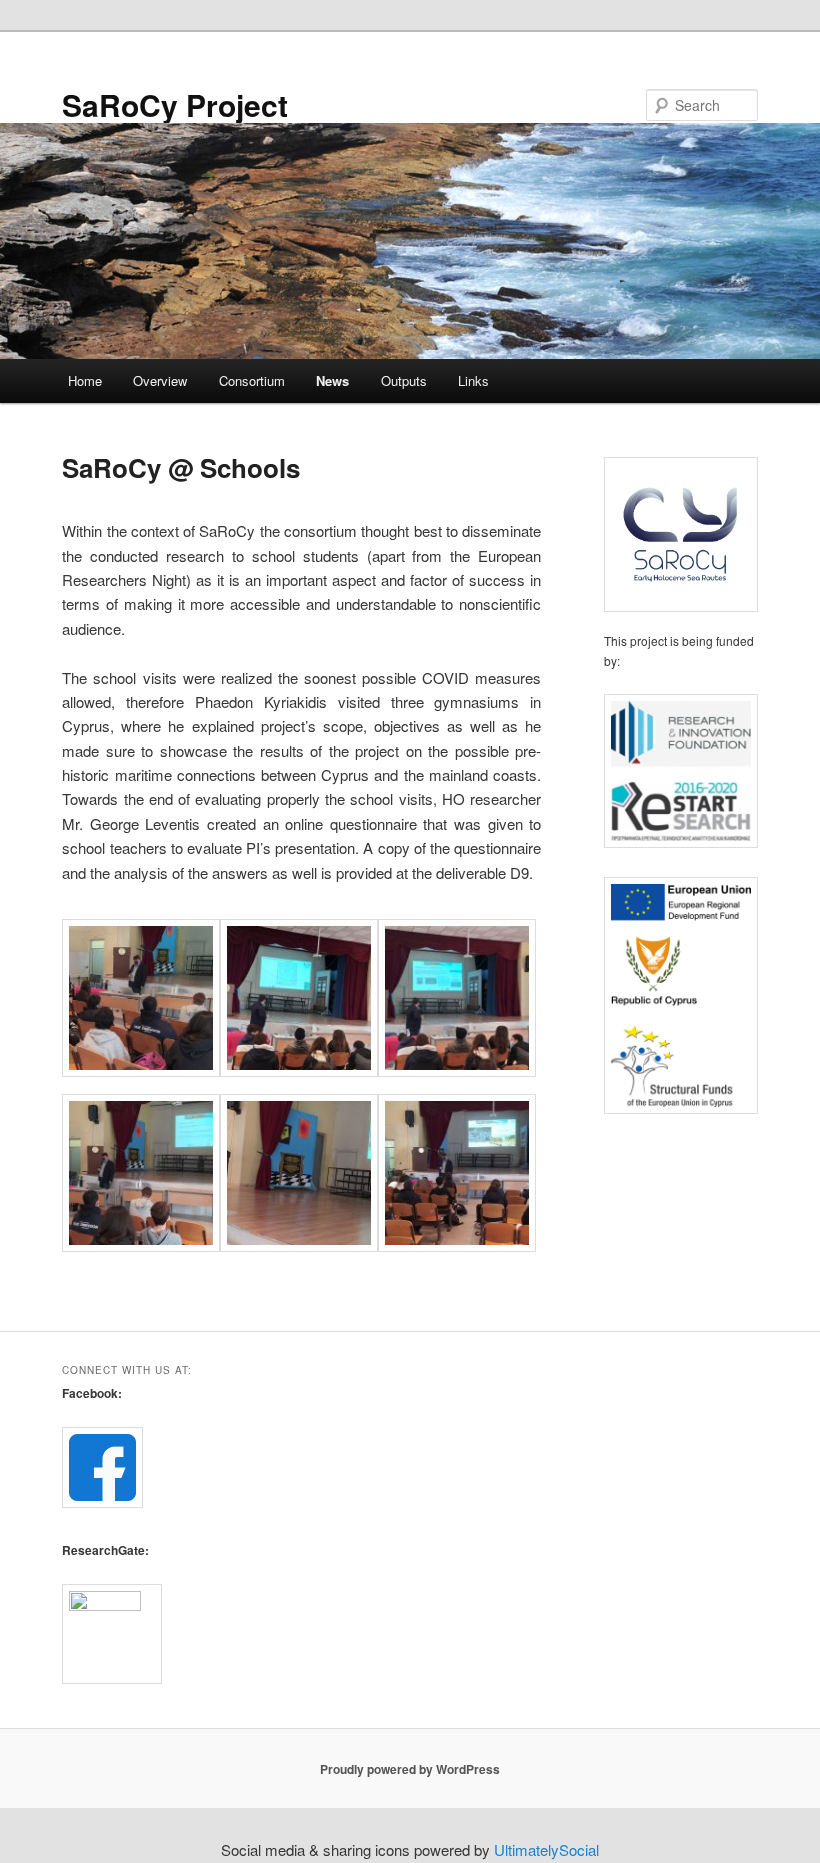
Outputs (404, 380)
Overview (160, 380)
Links (473, 380)
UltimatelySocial (546, 1849)
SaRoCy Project (175, 104)
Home (85, 380)
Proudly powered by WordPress (410, 1769)
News (332, 380)
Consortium (252, 380)
